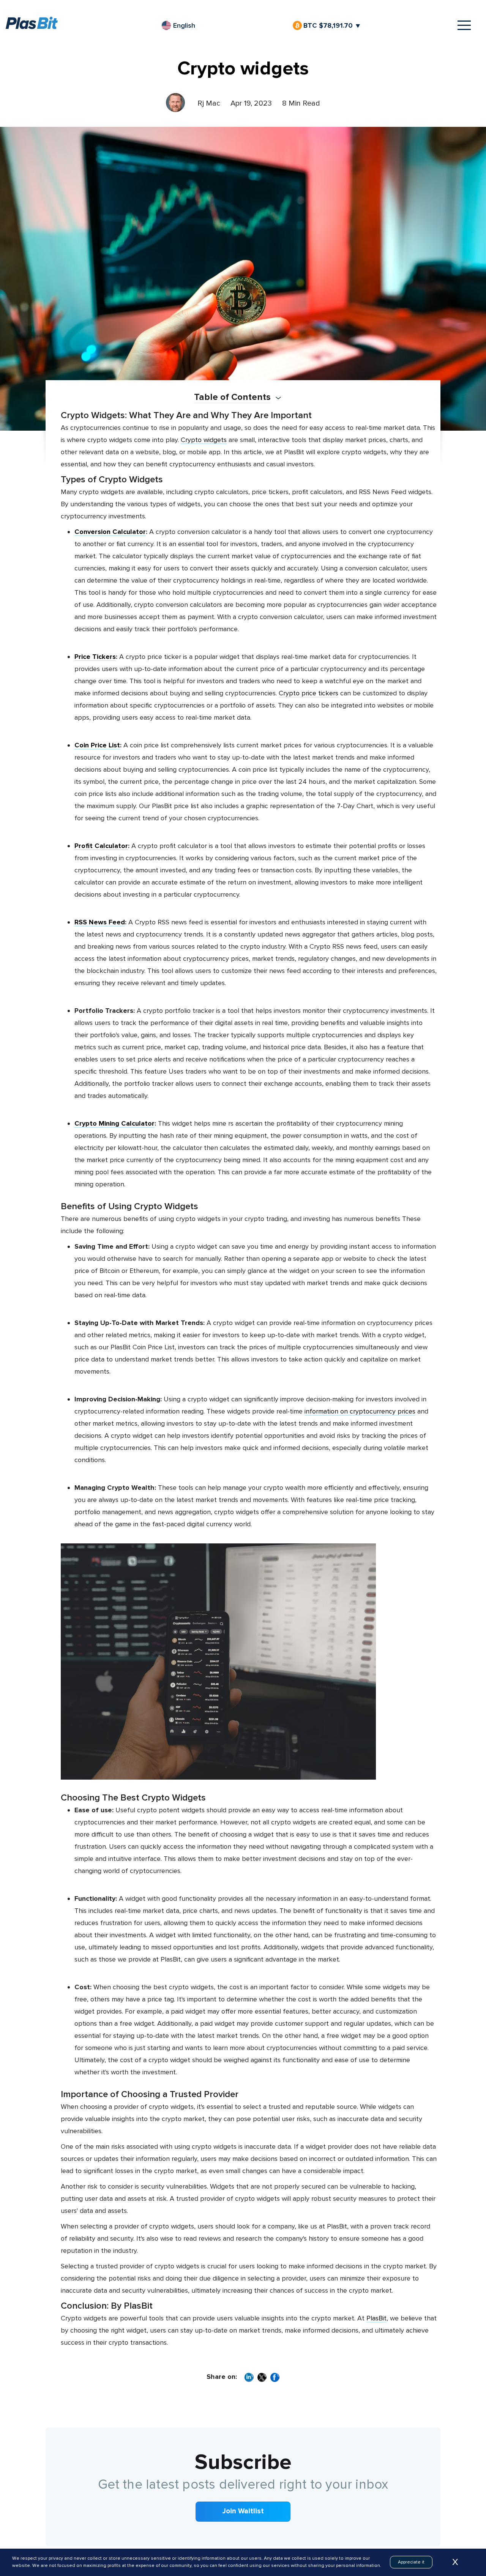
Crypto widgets (204, 440)
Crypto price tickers (308, 693)
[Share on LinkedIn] (249, 2378)
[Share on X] (262, 2378)
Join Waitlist (243, 2511)
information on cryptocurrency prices (360, 1411)
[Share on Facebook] (275, 2378)
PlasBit (376, 2318)
